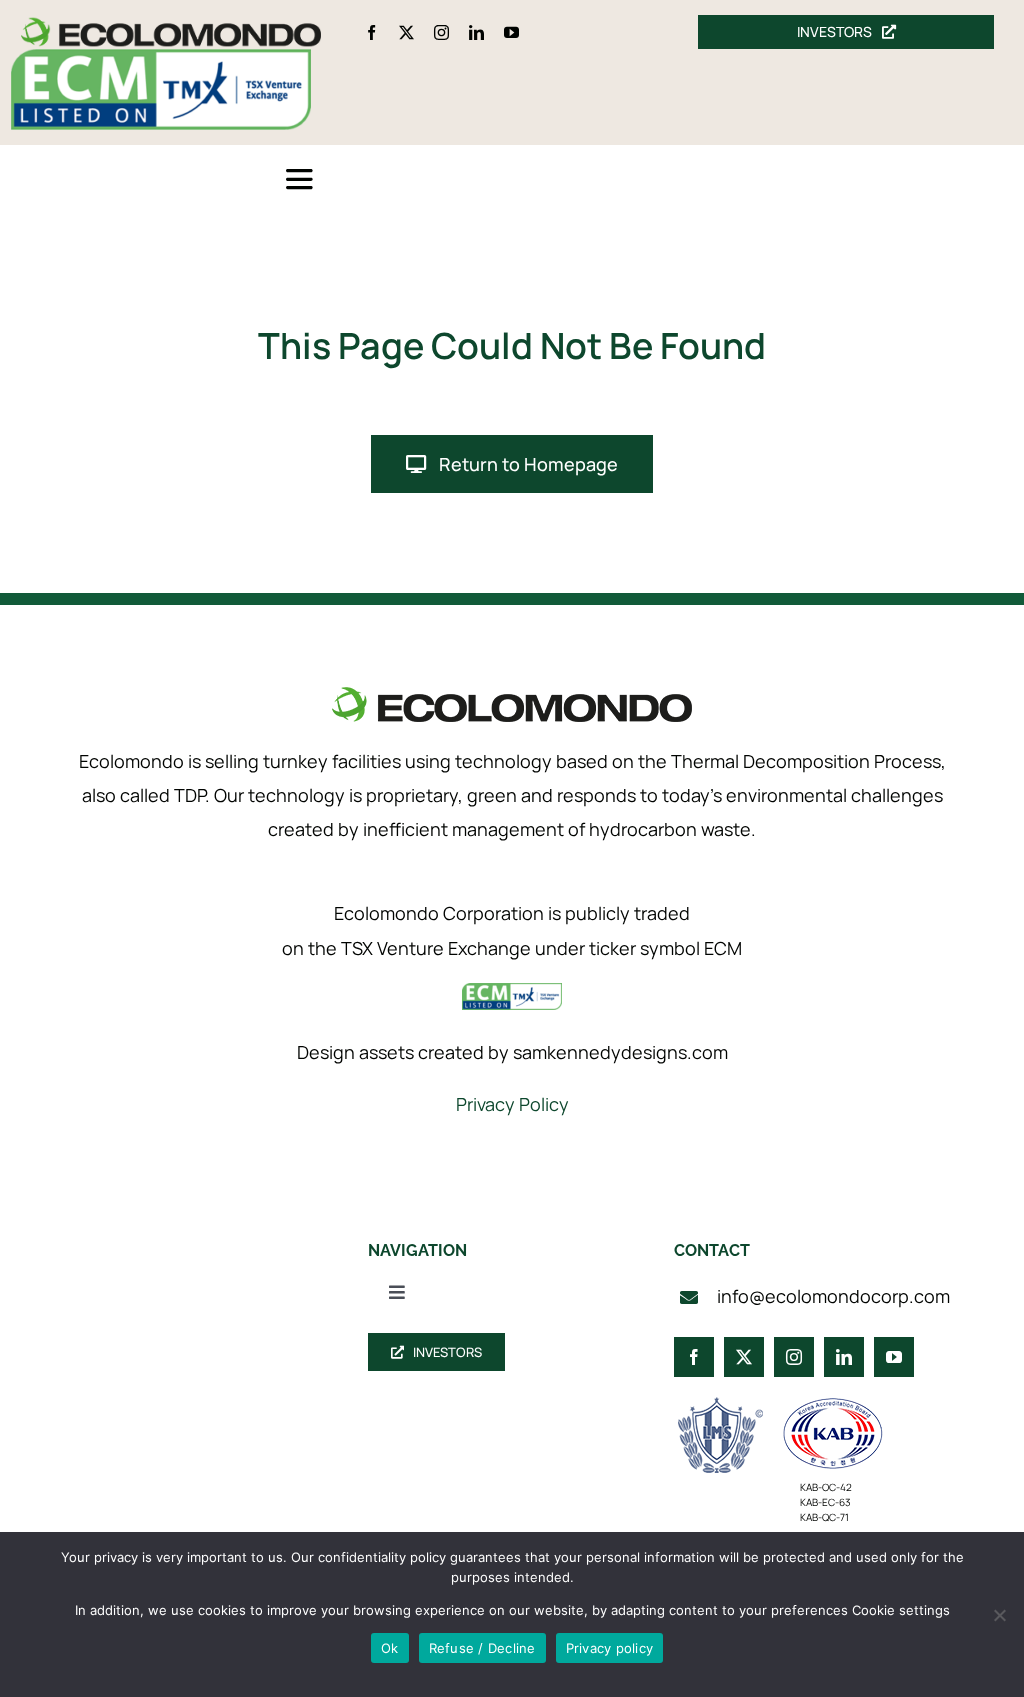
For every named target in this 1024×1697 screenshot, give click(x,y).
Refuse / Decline (482, 1648)
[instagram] (441, 32)
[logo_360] (171, 25)
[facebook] (371, 32)
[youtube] (511, 32)
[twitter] (406, 32)
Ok (390, 1648)
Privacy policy (610, 1648)
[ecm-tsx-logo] (161, 58)
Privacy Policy (512, 1104)
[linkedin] (476, 32)
